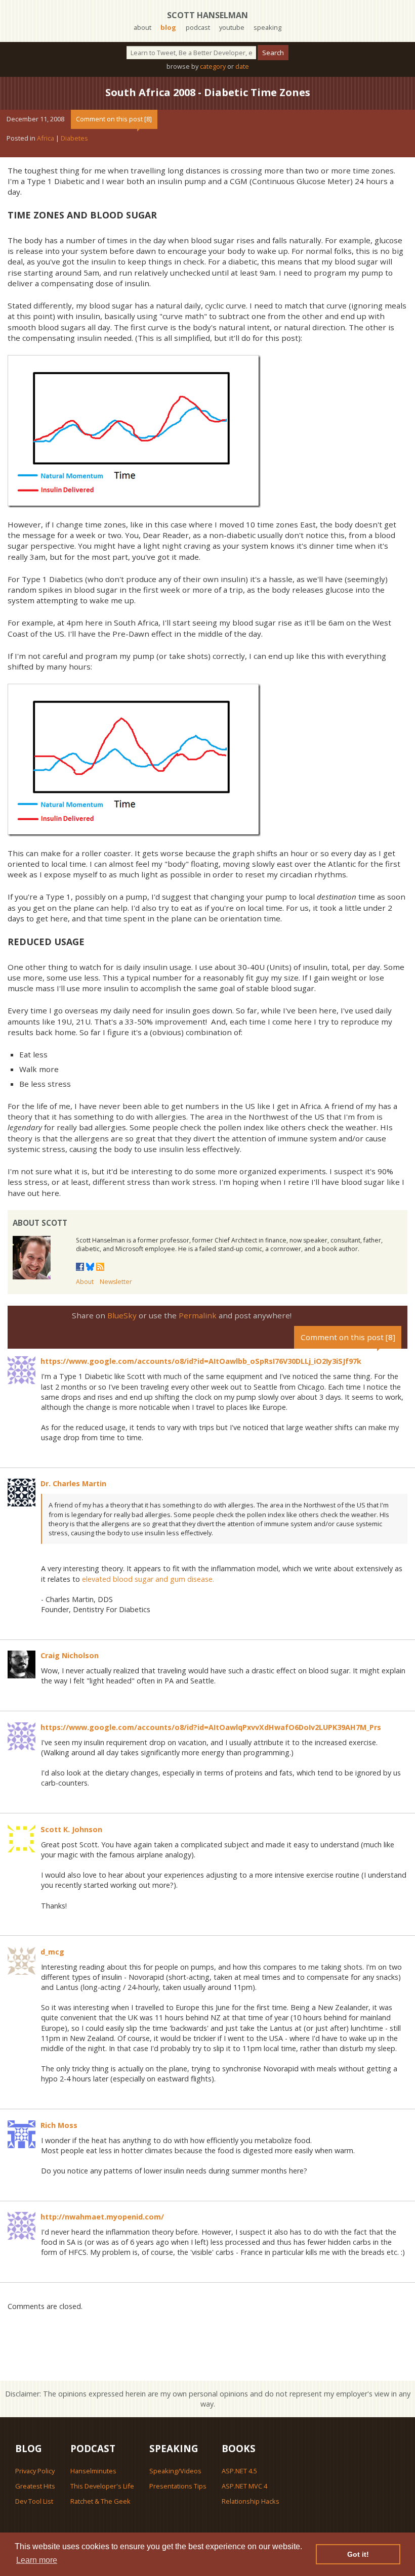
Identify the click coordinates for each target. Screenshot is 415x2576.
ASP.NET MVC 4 (244, 2486)
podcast (198, 27)
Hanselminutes (93, 2471)
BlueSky (122, 1315)
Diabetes (74, 138)
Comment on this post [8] (114, 119)
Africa (46, 138)
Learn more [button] (37, 2560)
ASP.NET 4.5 (239, 2471)
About (85, 1282)
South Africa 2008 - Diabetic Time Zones (208, 92)
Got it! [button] (358, 2554)
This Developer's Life (102, 2486)
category (213, 66)
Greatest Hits (35, 2486)
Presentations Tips (178, 2486)
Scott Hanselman (207, 15)
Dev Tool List (34, 2501)
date (242, 66)
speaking (267, 27)
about (142, 27)
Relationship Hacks (251, 2501)
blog (168, 27)
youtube (232, 27)
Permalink (198, 1315)
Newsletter (116, 1282)
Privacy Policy (35, 2471)
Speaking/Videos (175, 2471)
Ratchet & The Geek (100, 2501)
